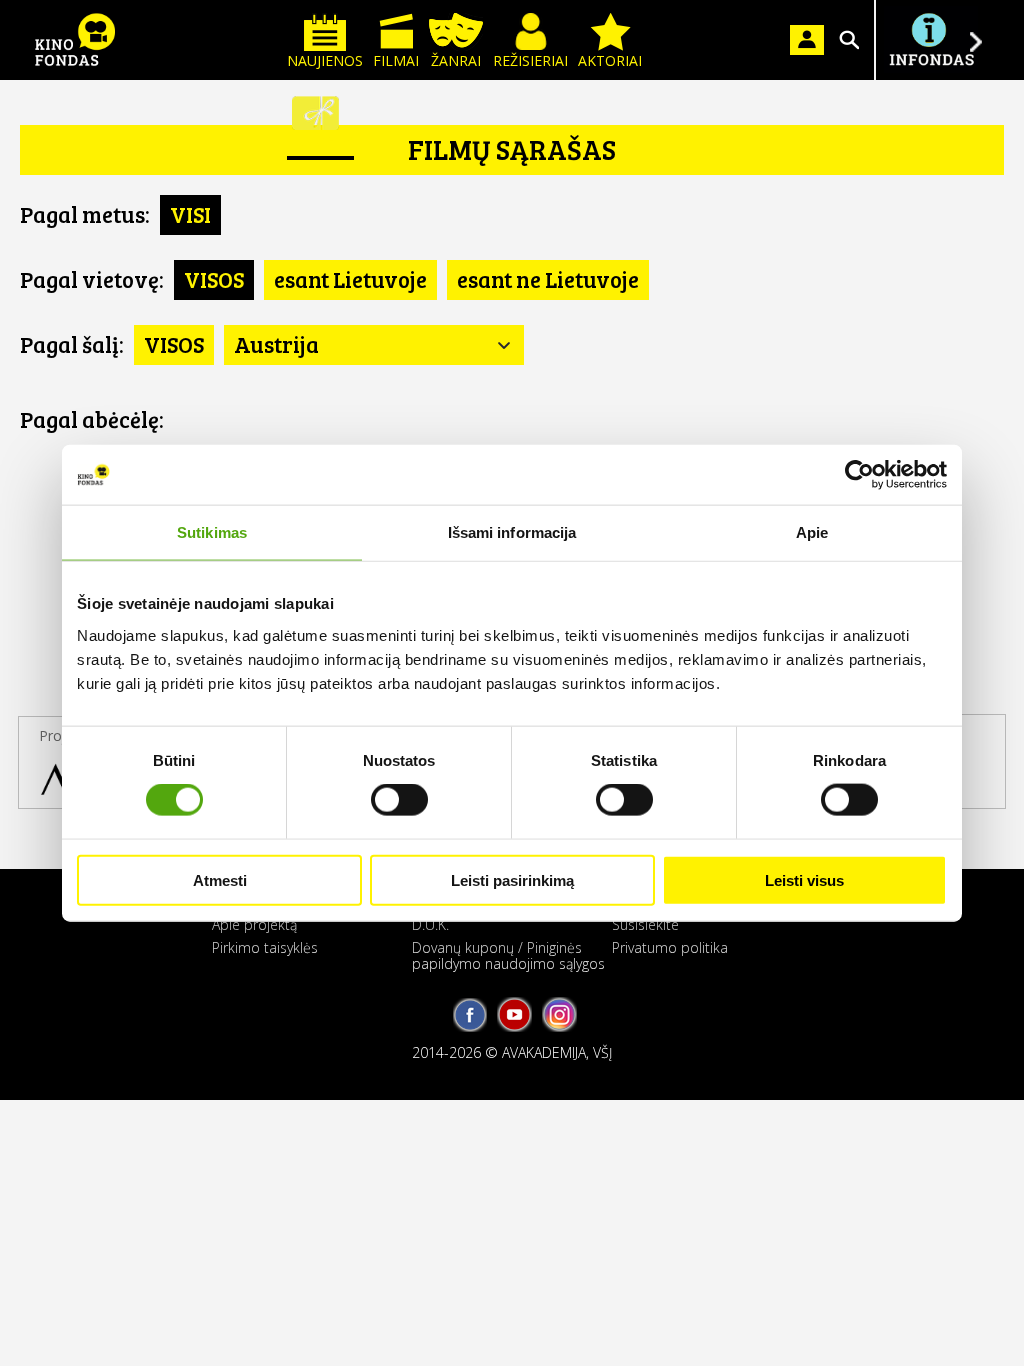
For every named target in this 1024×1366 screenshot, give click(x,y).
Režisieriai (530, 60)
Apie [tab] (812, 532)
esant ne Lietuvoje (548, 279)
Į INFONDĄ (931, 40)
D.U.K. (430, 924)
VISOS (214, 279)
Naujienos (325, 60)
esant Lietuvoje (350, 279)
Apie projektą (254, 924)
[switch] (399, 800)
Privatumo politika (670, 947)
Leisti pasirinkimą (512, 879)
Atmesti (220, 879)
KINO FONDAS (75, 40)
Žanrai (456, 60)
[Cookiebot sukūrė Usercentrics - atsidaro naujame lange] (859, 475)
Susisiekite (645, 924)
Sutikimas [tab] (212, 532)
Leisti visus (804, 879)
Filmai (396, 60)
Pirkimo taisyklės (265, 947)
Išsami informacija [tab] (512, 532)
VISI (190, 214)
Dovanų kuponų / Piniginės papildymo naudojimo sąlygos (508, 955)
